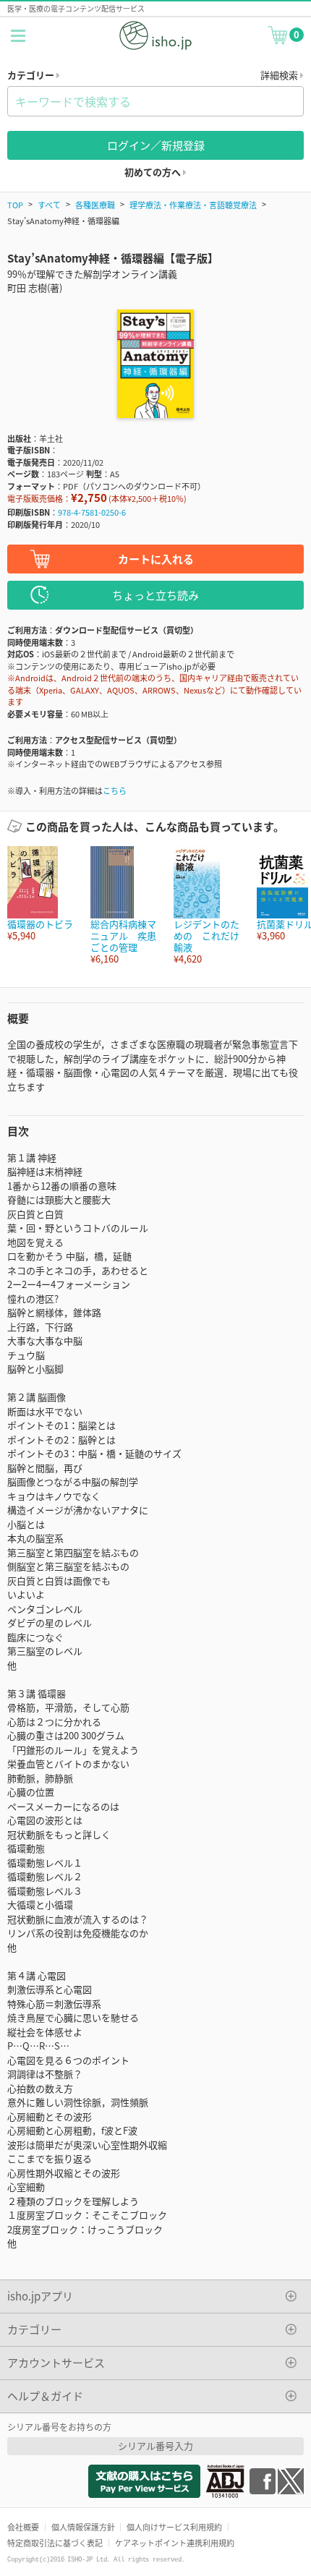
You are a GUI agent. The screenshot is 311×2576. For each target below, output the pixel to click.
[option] (42, 894)
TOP (15, 205)
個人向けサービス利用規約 (174, 2527)
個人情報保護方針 (83, 2527)
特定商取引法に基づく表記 (55, 2543)
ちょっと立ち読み (155, 595)
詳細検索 (280, 75)
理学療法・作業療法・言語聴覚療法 (193, 205)
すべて (49, 205)
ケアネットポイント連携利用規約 (175, 2543)
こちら (115, 790)
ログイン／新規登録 (156, 145)
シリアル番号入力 (155, 2445)
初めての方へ (154, 172)
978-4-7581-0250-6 (92, 512)
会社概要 (23, 2527)
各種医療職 (95, 205)
